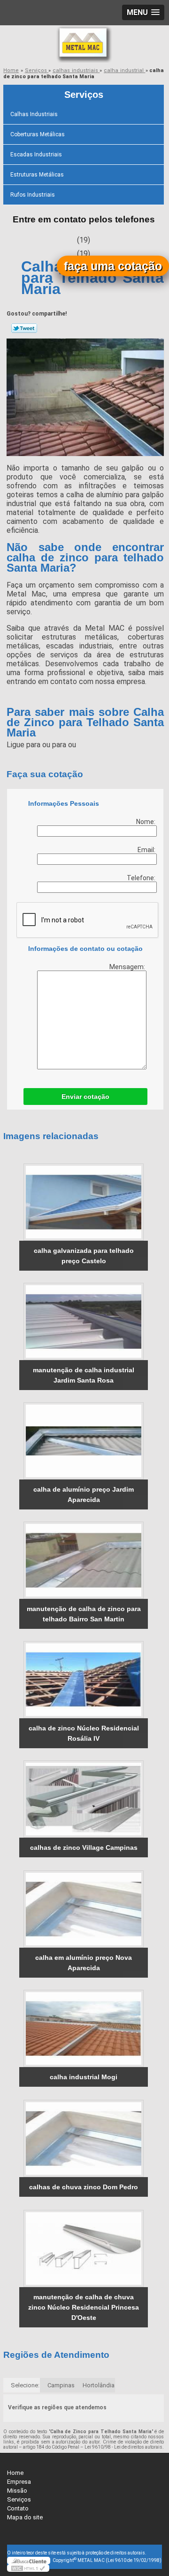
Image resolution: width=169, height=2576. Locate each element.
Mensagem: (128, 967)
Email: (147, 850)
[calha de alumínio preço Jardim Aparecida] (84, 1441)
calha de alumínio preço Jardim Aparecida (84, 1494)
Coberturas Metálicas (38, 134)
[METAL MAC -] (84, 44)
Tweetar (24, 328)
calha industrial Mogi (84, 2077)
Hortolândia (99, 2385)
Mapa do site (25, 2517)
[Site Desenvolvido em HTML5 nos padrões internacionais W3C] (28, 2568)
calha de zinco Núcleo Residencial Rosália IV (84, 1733)
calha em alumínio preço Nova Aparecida (84, 1963)
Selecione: (25, 2385)
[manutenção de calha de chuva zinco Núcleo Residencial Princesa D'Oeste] (84, 2248)
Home (15, 2473)
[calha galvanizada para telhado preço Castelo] (84, 1202)
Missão (17, 2491)
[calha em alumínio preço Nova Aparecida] (84, 1909)
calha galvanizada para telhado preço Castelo (84, 1256)
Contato (18, 2508)
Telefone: (142, 878)
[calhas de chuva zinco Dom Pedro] (84, 2138)
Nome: (146, 822)
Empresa (19, 2482)
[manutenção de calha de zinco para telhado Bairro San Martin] (84, 1560)
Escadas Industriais (36, 155)
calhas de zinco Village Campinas (84, 1847)
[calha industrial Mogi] (84, 2028)
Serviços (84, 95)
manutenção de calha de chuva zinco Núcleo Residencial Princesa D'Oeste (84, 2307)
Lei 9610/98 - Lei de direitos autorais (123, 2447)
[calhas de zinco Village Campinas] (84, 1799)
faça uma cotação (113, 266)
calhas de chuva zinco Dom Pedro (84, 2187)
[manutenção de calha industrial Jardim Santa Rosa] (84, 1321)
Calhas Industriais (34, 114)
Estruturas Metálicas (37, 175)
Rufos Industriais (33, 195)
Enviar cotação (85, 1097)
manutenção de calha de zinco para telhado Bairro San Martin (84, 1614)
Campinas (61, 2385)
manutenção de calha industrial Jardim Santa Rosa (84, 1375)
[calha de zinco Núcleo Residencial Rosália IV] (84, 1680)
